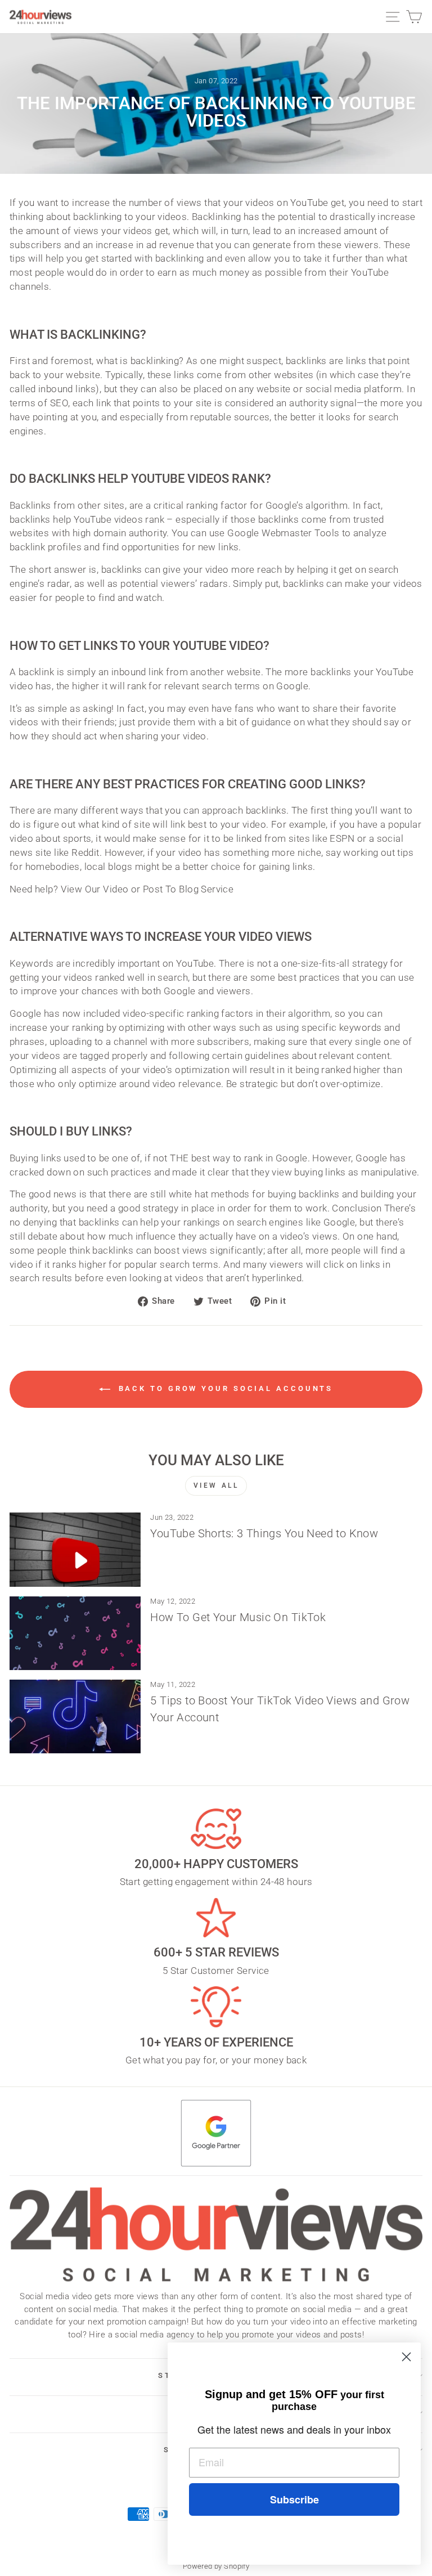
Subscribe (294, 2499)
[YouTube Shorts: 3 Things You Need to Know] (75, 1549)
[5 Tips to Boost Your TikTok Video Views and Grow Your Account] (75, 1716)
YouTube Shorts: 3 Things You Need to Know (264, 1533)
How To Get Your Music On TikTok (238, 1617)
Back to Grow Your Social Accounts (224, 1389)
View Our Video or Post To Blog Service (147, 889)
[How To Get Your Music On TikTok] (75, 1633)
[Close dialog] (406, 2357)
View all (216, 1486)
